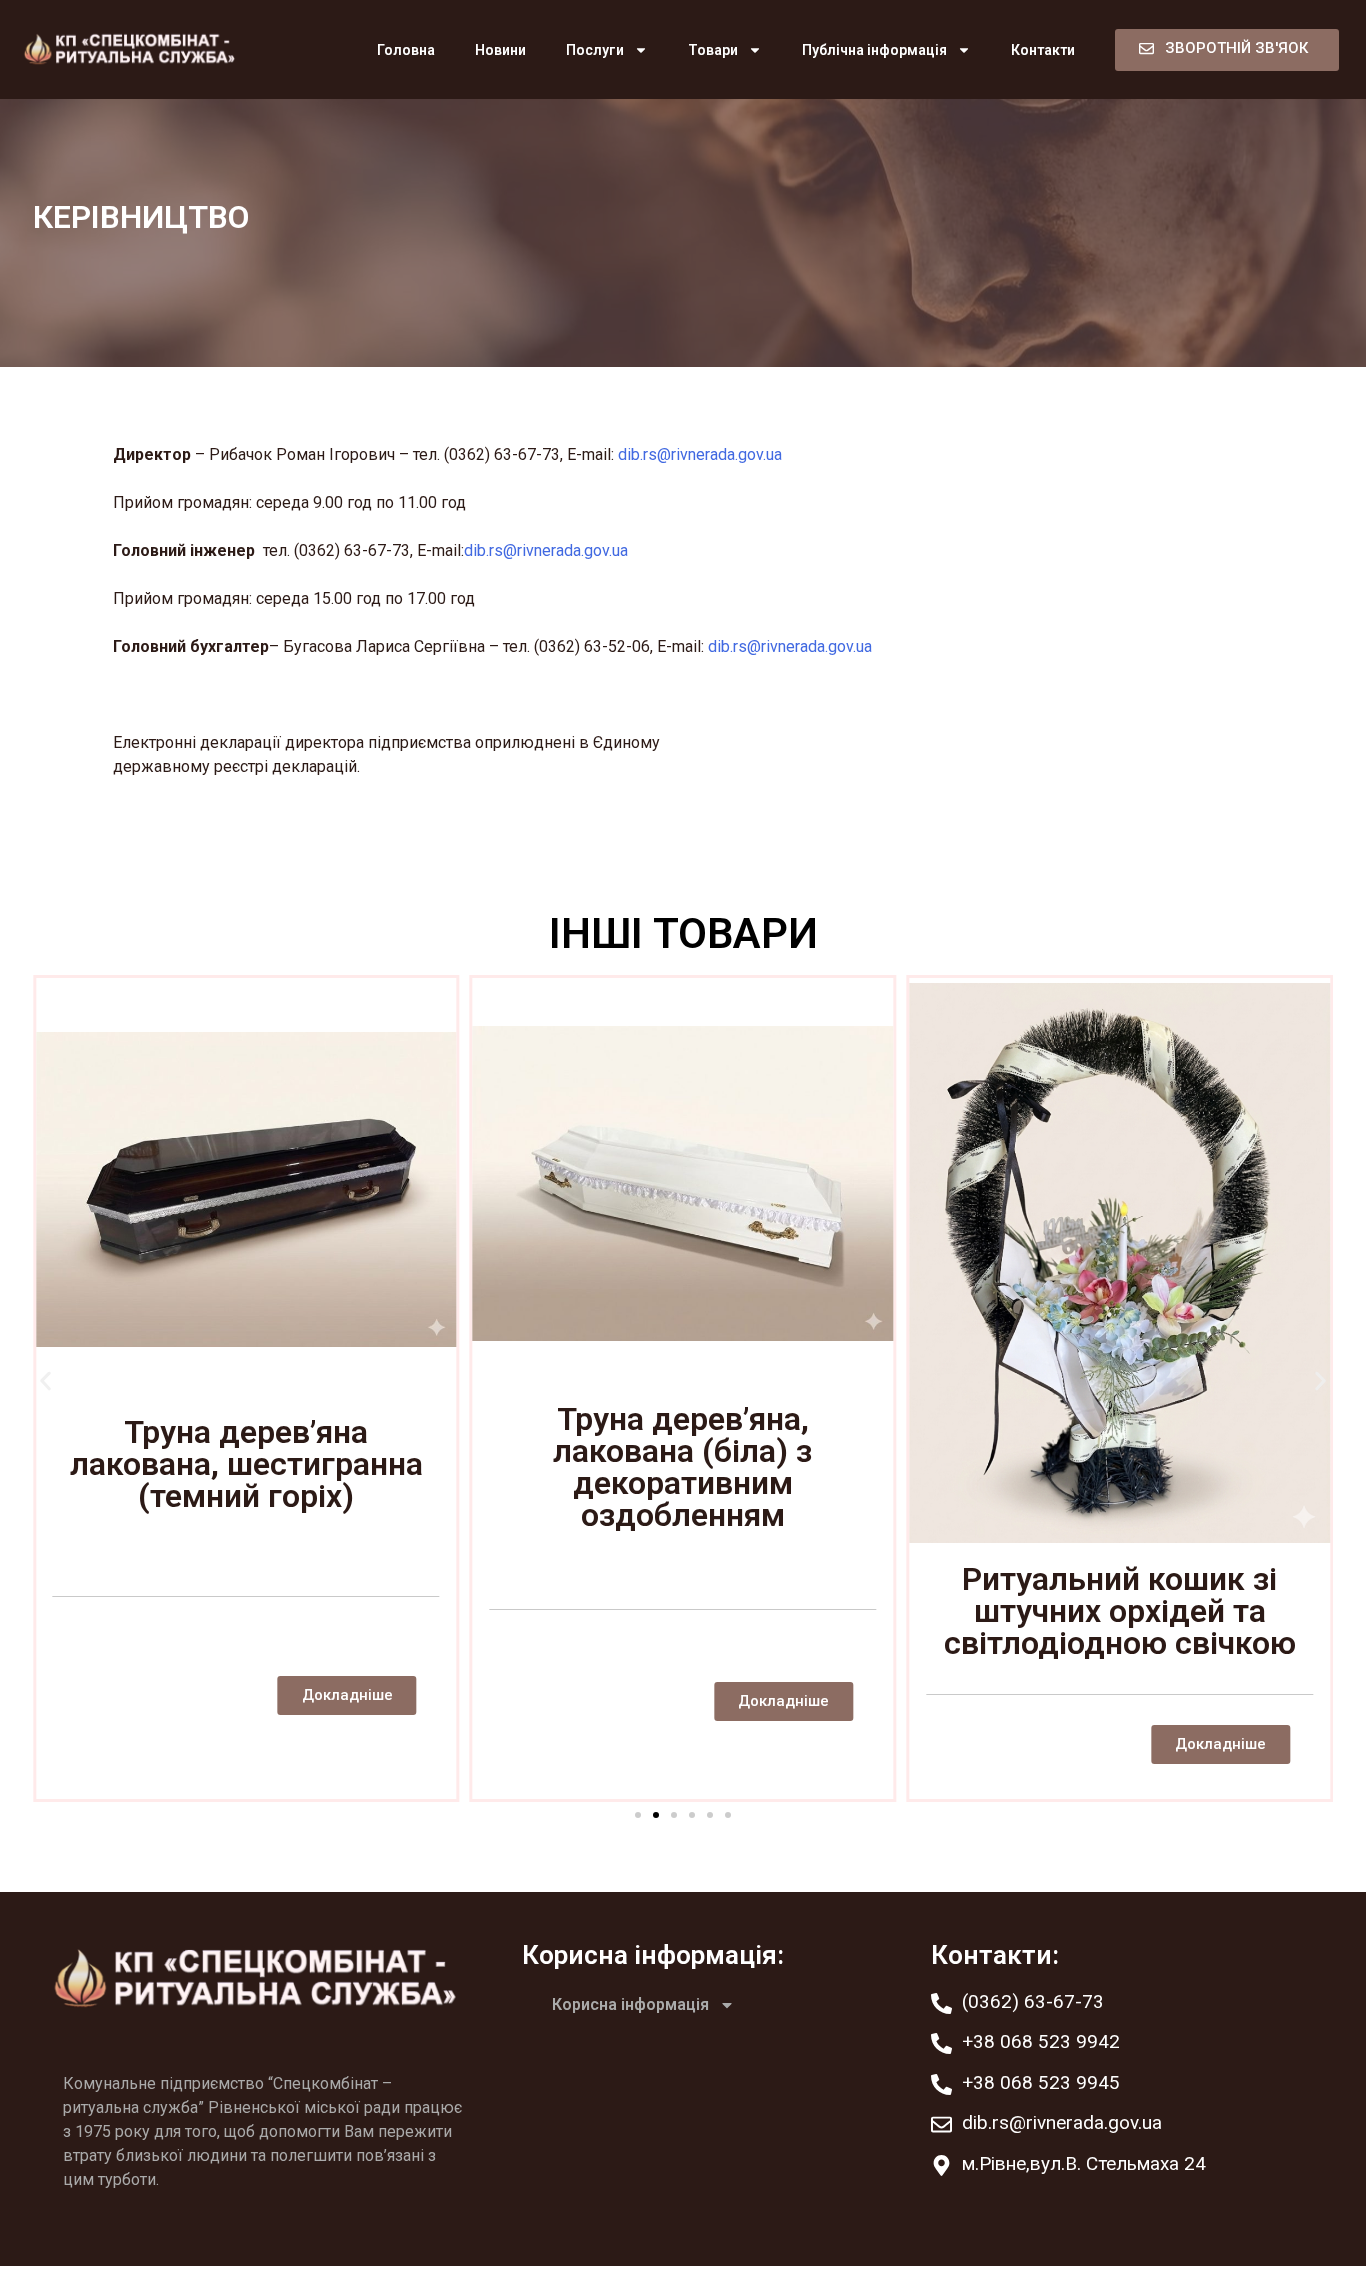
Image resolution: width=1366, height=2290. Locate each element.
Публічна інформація (874, 50)
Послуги (595, 50)
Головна (406, 50)
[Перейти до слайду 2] (656, 1815)
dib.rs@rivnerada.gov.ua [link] (700, 454)
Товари (713, 50)
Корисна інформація (630, 2004)
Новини (500, 50)
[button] (45, 1381)
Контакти (1043, 50)
